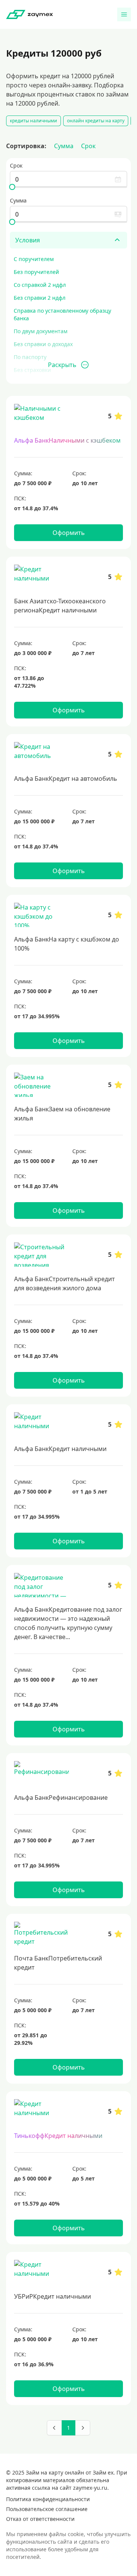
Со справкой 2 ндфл (40, 285)
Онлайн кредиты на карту (96, 121)
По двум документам (41, 331)
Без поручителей (36, 272)
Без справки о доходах (43, 344)
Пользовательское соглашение (47, 2509)
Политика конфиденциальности (48, 2499)
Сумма (64, 146)
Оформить (69, 533)
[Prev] (54, 2428)
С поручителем (34, 259)
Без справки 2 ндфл (40, 298)
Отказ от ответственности (40, 2519)
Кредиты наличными (33, 121)
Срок (88, 146)
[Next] (83, 2428)
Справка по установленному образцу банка (62, 314)
